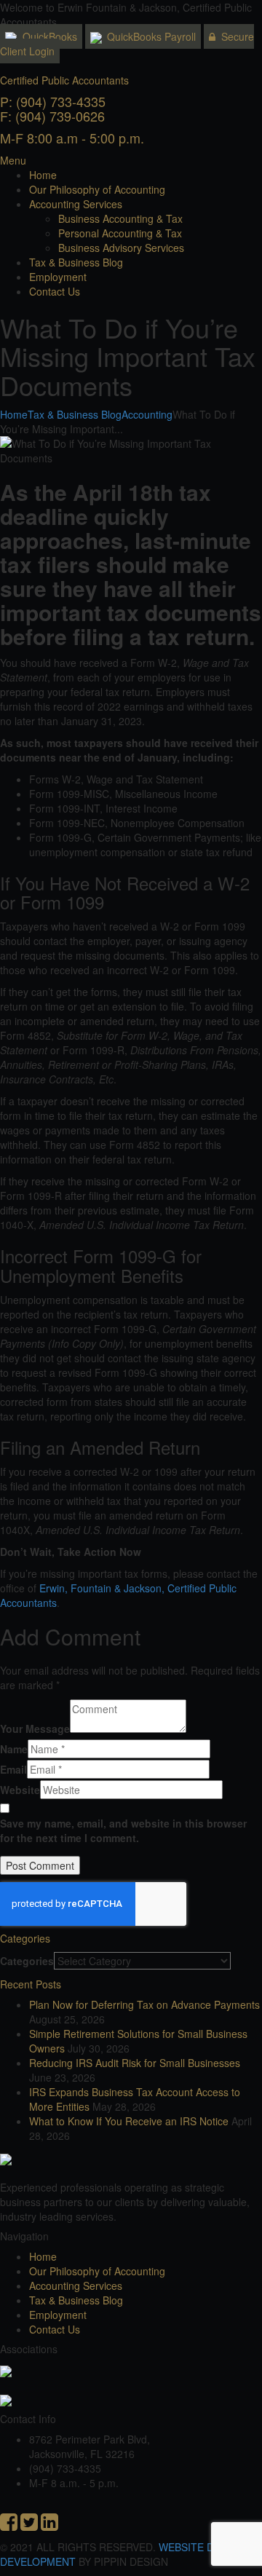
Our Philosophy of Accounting (97, 189)
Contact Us (55, 291)
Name (14, 1749)
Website (20, 1790)
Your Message (35, 1728)
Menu (13, 160)
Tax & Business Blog (76, 262)
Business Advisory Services (121, 248)
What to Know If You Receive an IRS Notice (129, 2121)
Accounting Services (76, 204)
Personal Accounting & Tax (120, 233)
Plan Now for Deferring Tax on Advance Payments (144, 2004)
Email (13, 1769)
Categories (27, 1961)
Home (43, 175)
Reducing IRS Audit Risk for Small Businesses (135, 2063)
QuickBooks (48, 36)
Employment (58, 277)
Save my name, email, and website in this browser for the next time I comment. (123, 1830)
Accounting (147, 414)
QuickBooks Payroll (150, 36)
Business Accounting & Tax (120, 218)
